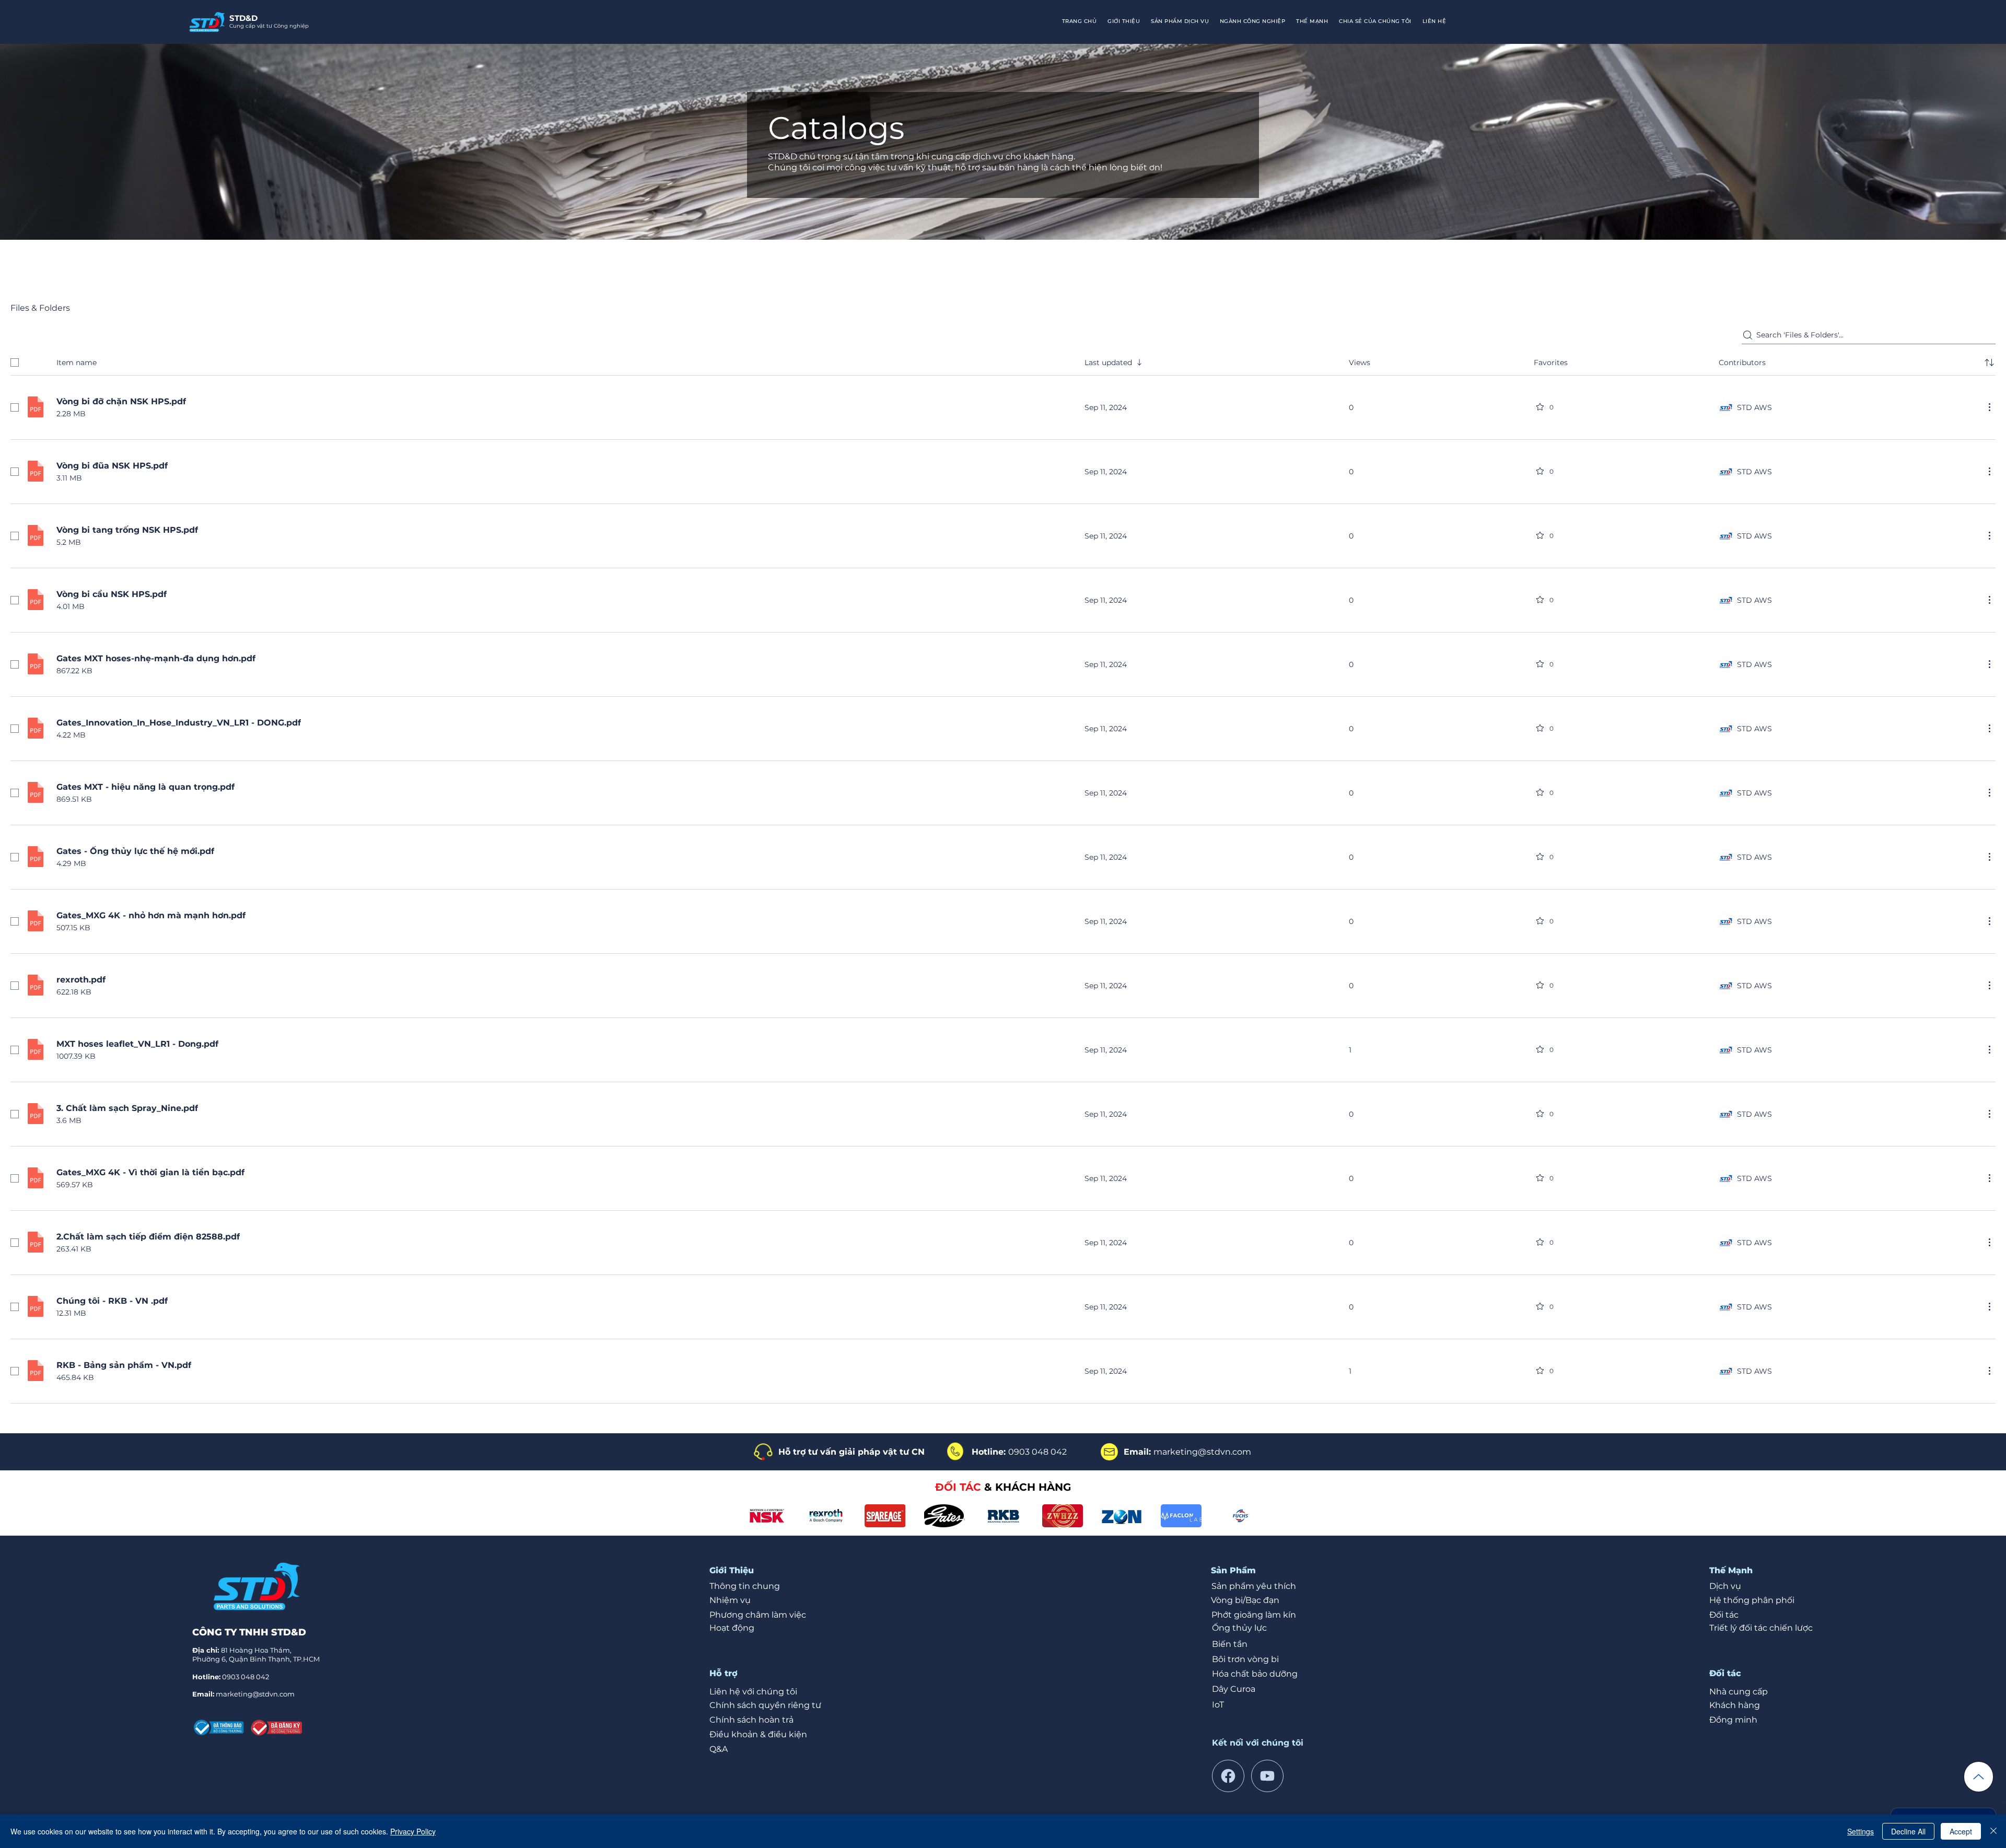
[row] (1003, 360)
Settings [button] (1861, 1831)
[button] (1253, 22)
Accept (1961, 1831)
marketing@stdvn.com (255, 1694)
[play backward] (760, 1516)
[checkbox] (15, 362)
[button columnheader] (1989, 362)
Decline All (1908, 1831)
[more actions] (1989, 407)
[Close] (1993, 1831)
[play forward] (1245, 1516)
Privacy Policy (413, 1831)
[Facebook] (1228, 1776)
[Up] (1979, 1777)
